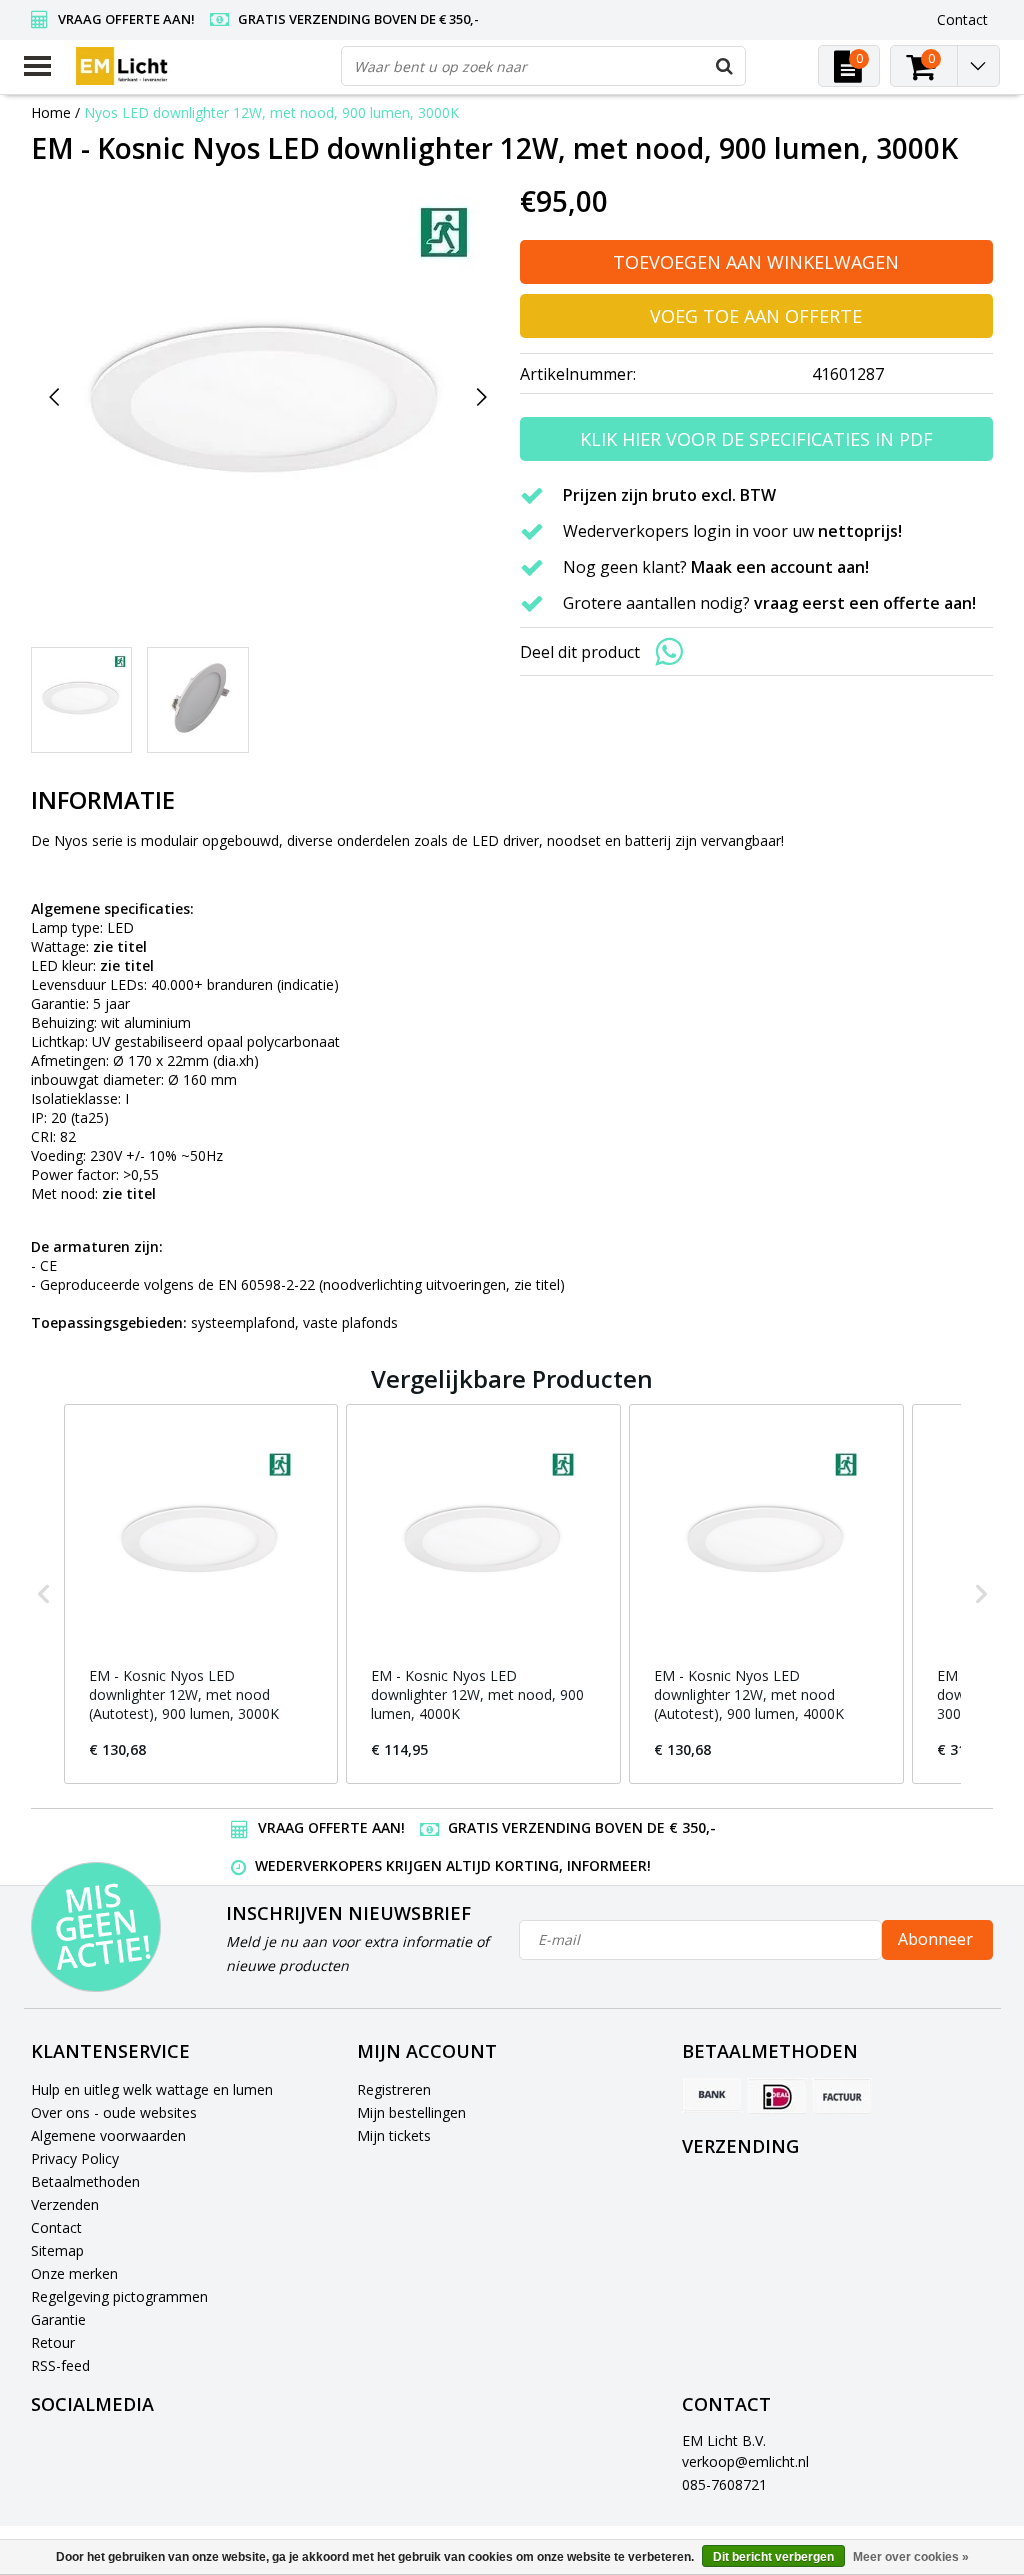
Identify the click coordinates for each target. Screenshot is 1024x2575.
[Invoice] (842, 2096)
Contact (56, 2227)
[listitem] (201, 1594)
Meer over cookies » (911, 2557)
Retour (53, 2342)
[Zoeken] (725, 66)
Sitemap (57, 2250)
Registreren (394, 2089)
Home (51, 112)
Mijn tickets (394, 2135)
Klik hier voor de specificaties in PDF (756, 439)
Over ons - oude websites (114, 2112)
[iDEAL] (777, 2096)
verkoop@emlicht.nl (745, 2461)
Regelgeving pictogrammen (119, 2296)
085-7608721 (724, 2484)
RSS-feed (60, 2365)
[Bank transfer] (712, 2096)
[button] (44, 1594)
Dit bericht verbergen (773, 2557)
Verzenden (65, 2204)
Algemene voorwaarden (108, 2135)
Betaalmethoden (85, 2181)
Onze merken (74, 2273)
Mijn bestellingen (411, 2112)
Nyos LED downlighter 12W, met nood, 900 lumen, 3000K (271, 112)
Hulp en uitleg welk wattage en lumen (152, 2089)
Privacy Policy (75, 2158)
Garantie (58, 2319)
